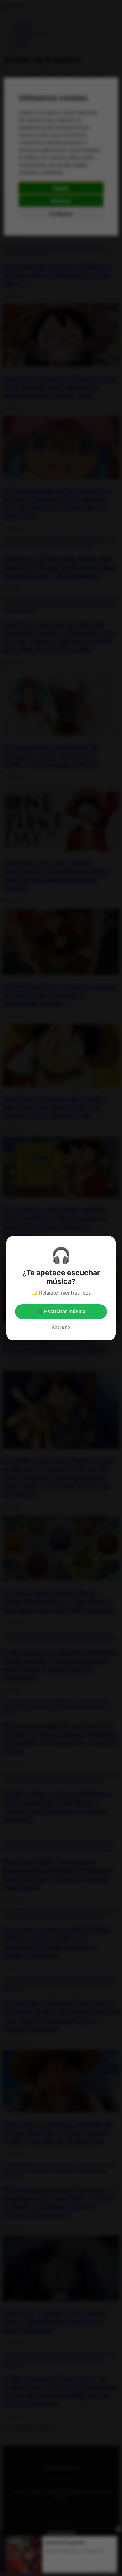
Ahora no (61, 1327)
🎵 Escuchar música (61, 1312)
